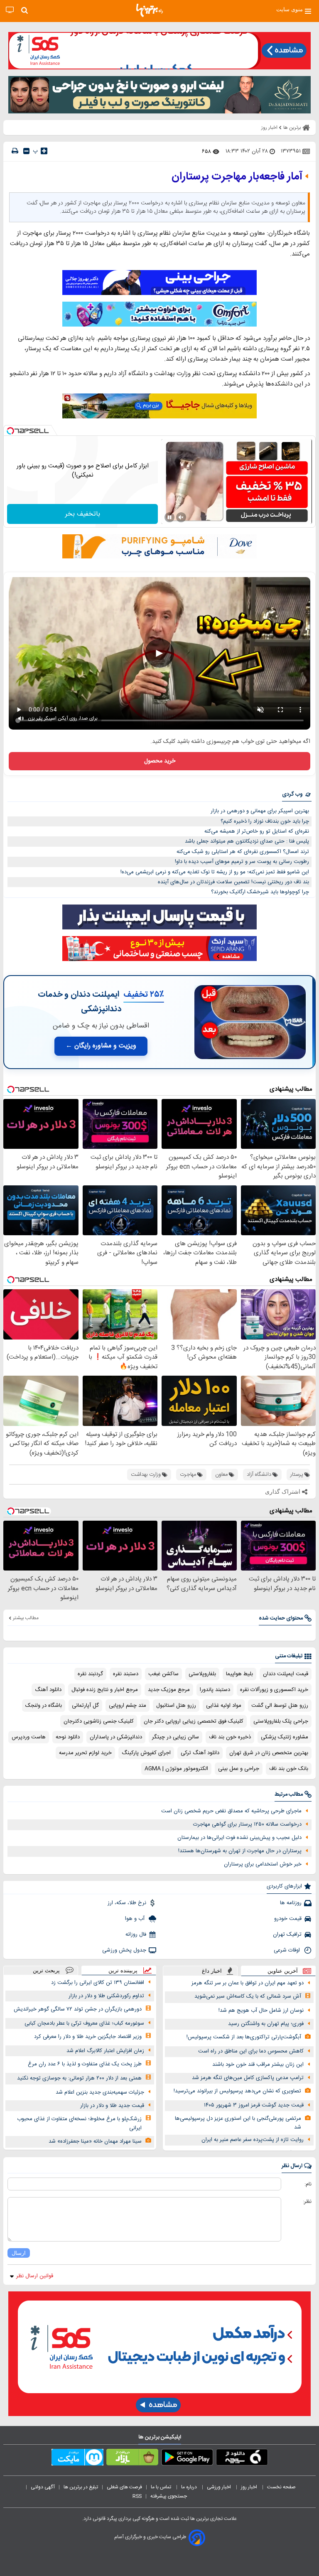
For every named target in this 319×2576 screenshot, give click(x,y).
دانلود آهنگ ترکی (200, 1753)
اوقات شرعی (288, 1950)
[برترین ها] (150, 10)
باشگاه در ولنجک (44, 1706)
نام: (308, 2184)
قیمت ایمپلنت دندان (286, 1674)
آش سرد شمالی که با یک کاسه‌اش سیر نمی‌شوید (248, 1996)
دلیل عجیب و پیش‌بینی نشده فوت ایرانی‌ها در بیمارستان (239, 1838)
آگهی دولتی (43, 2487)
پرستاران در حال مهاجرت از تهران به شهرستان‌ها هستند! (240, 1851)
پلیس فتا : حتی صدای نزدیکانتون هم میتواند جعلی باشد (247, 841)
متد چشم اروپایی (128, 1706)
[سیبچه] (242, 2459)
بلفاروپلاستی (202, 1674)
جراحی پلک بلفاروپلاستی (281, 1721)
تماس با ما (162, 2487)
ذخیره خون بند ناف (230, 1737)
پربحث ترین (46, 1970)
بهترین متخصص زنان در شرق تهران (269, 1753)
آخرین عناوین (283, 1971)
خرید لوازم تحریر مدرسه (85, 1753)
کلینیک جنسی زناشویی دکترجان (99, 1721)
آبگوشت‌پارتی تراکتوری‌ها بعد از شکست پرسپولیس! (244, 2037)
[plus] (44, 151)
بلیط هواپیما (239, 1674)
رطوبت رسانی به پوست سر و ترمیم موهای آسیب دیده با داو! (242, 862)
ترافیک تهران (287, 1934)
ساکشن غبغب (163, 1674)
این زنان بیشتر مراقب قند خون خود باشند (258, 2065)
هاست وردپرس (29, 1737)
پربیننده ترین (123, 1970)
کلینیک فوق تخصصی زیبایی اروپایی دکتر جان (194, 1721)
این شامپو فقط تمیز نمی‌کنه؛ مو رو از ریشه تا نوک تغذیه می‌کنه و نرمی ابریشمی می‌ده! (215, 872)
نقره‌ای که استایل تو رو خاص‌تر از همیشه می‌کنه (257, 831)
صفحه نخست (281, 2487)
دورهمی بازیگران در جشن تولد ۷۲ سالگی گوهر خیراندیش (78, 2009)
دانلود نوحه (68, 1737)
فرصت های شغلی (124, 2487)
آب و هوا (136, 1919)
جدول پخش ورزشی (124, 1950)
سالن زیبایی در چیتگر (175, 1737)
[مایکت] (77, 2459)
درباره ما (190, 2487)
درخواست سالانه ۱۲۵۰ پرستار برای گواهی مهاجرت (247, 1824)
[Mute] (181, 517)
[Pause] (169, 517)
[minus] (26, 151)
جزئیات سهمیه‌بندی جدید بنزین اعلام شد (100, 2092)
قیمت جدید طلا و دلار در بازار (112, 2106)
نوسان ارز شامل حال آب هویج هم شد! (261, 2011)
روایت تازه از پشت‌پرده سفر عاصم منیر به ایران (253, 2140)
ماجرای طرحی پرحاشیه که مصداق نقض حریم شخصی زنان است (231, 1811)
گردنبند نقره (90, 1674)
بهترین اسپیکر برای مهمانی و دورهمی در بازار (260, 811)
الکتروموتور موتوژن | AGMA (176, 1769)
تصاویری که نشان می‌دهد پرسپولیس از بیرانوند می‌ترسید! (237, 2091)
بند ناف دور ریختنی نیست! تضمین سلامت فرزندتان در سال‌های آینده (233, 882)
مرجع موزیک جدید (169, 1690)
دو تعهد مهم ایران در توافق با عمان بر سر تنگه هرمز (248, 1983)
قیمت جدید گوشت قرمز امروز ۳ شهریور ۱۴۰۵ (254, 2105)
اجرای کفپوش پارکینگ (146, 1753)
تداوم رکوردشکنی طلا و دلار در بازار (106, 1996)
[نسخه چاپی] (15, 151)
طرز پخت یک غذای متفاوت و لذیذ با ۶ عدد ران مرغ (85, 2064)
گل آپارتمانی (85, 1706)
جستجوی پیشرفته (169, 2496)
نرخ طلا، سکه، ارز (127, 1903)
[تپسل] (10, 431)
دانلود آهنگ (48, 1690)
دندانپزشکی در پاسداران (116, 1737)
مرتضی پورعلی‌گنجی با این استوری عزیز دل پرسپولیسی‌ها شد (238, 2123)
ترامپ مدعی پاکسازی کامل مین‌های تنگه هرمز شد (248, 2078)
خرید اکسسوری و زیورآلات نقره (274, 1690)
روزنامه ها (291, 1903)
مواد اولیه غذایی (224, 1706)
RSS (137, 2496)
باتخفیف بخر (83, 514)
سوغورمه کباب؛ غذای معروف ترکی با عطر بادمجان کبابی (84, 2023)
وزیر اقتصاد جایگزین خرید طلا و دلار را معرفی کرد (88, 2037)
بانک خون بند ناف (289, 1769)
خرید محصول (160, 761)
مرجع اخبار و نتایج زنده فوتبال (105, 1690)
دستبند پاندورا (215, 1690)
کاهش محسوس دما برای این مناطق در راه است (251, 2051)
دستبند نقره (126, 1674)
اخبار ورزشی (220, 2487)
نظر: (307, 2202)
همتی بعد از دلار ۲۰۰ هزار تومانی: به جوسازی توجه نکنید (79, 2078)
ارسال (19, 2253)
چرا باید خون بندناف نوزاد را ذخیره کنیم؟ (265, 821)
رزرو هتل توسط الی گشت (280, 1706)
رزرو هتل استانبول (176, 1706)
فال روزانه (136, 1934)
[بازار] (132, 2459)
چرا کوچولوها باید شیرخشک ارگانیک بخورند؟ (260, 892)
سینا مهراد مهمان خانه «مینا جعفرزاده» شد (95, 2141)
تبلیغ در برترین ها (81, 2487)
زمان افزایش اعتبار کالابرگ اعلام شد (105, 2051)
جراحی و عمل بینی (239, 1769)
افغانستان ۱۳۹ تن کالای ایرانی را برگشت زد (98, 1983)
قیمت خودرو (288, 1919)
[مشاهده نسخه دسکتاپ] (10, 10)
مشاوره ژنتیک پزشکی (285, 1737)
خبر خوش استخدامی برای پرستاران (263, 1864)
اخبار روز (250, 2487)
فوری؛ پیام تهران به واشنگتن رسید (266, 2024)
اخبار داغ (212, 1971)
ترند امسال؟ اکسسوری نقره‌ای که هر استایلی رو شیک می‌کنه (243, 852)
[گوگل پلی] (187, 2459)
